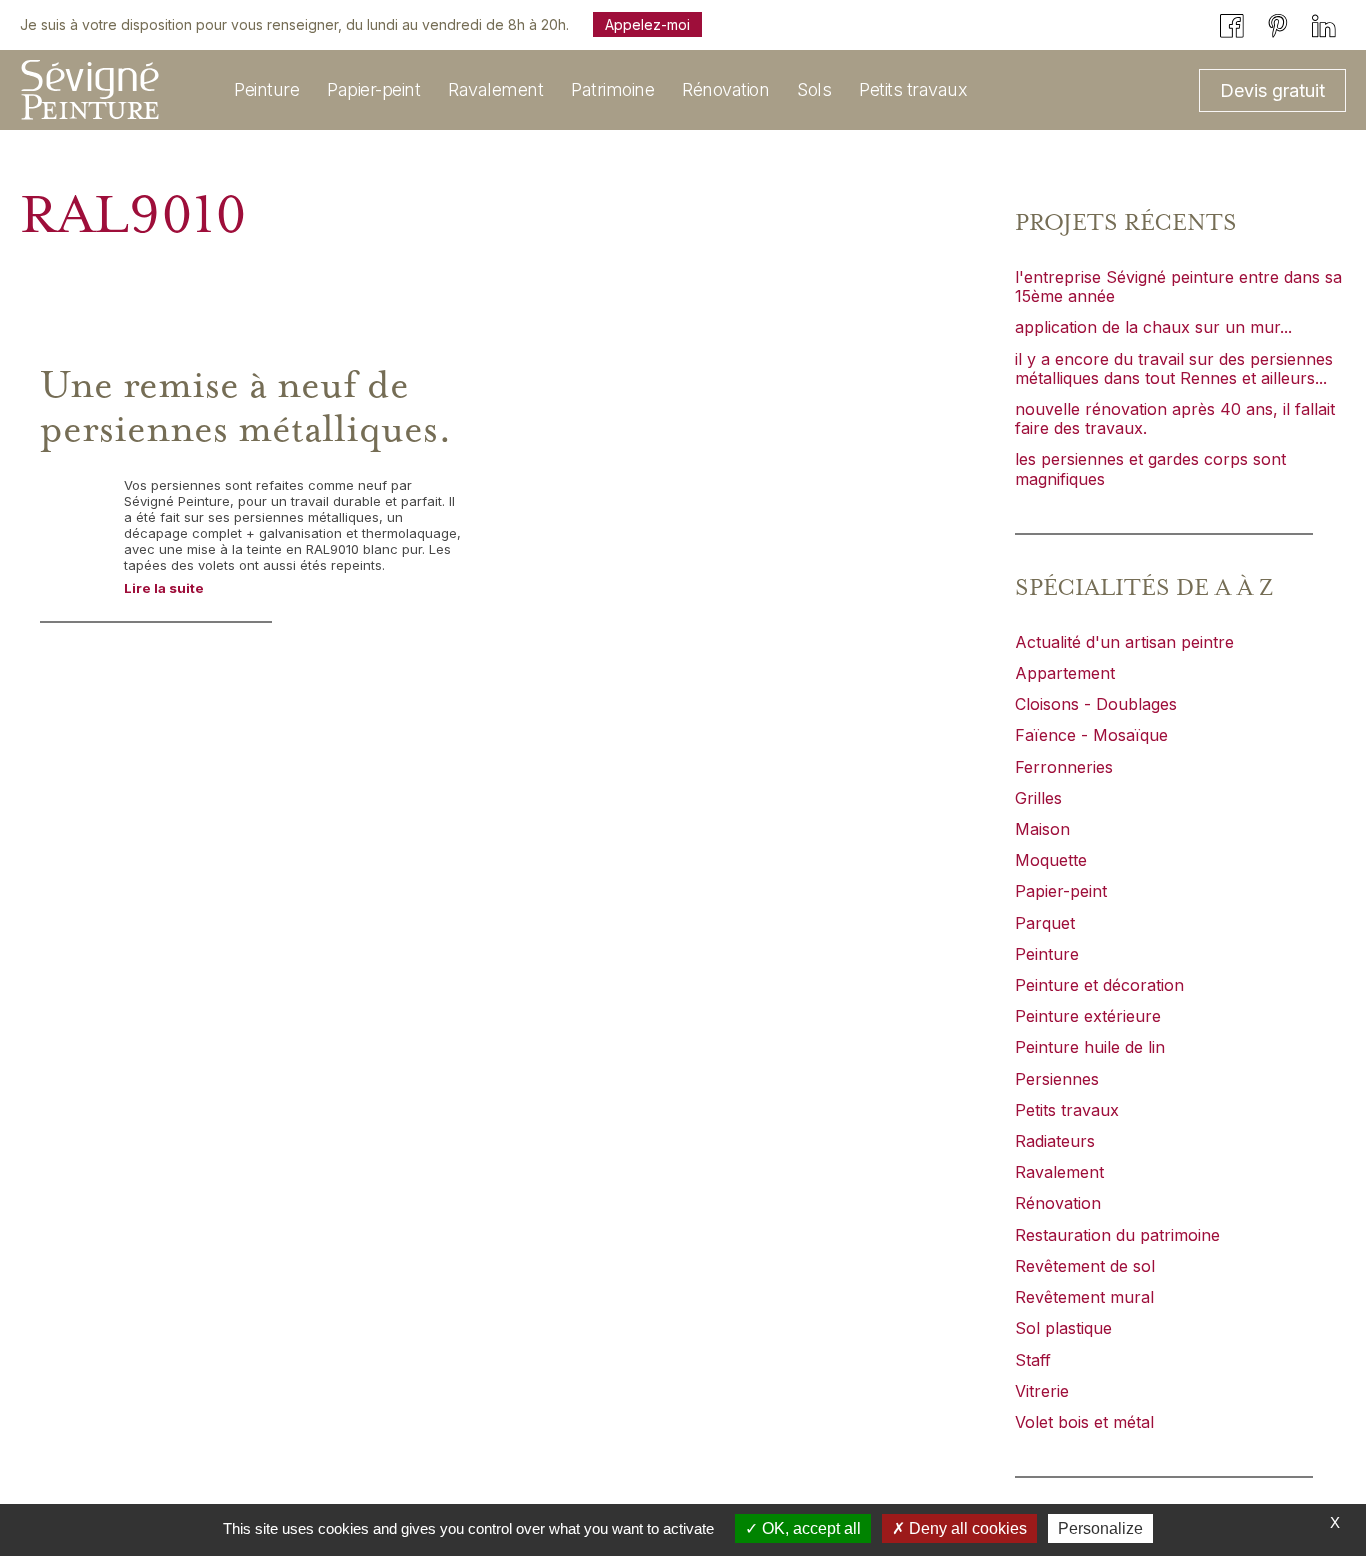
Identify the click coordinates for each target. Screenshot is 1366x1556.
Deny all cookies (966, 1528)
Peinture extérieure (1088, 1016)
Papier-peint (1061, 891)
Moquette (1051, 860)
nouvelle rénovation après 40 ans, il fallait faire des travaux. (1175, 418)
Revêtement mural (1084, 1297)
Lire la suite (164, 588)
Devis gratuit (1272, 90)
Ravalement (1059, 1172)
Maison (1042, 829)
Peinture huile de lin (1090, 1047)
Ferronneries (1064, 767)
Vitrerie (1042, 1391)
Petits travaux (1067, 1110)
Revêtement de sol (1085, 1266)
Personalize (1100, 1528)
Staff (1033, 1360)
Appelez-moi (647, 24)
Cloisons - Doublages (1096, 704)
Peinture (1047, 954)
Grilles (1038, 798)
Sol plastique (1063, 1328)
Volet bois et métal (1084, 1422)
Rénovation (1058, 1203)
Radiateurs (1055, 1141)
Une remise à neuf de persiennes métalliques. (246, 408)
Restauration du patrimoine (1117, 1235)
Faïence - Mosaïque (1091, 735)
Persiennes (1057, 1079)
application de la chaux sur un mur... (1153, 327)
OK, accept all (809, 1528)
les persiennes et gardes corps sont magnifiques (1150, 468)
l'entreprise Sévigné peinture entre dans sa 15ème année (1178, 286)
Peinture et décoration (1099, 985)
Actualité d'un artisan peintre (1124, 642)
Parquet (1045, 923)
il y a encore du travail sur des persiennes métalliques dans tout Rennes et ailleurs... (1174, 368)
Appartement (1065, 673)
